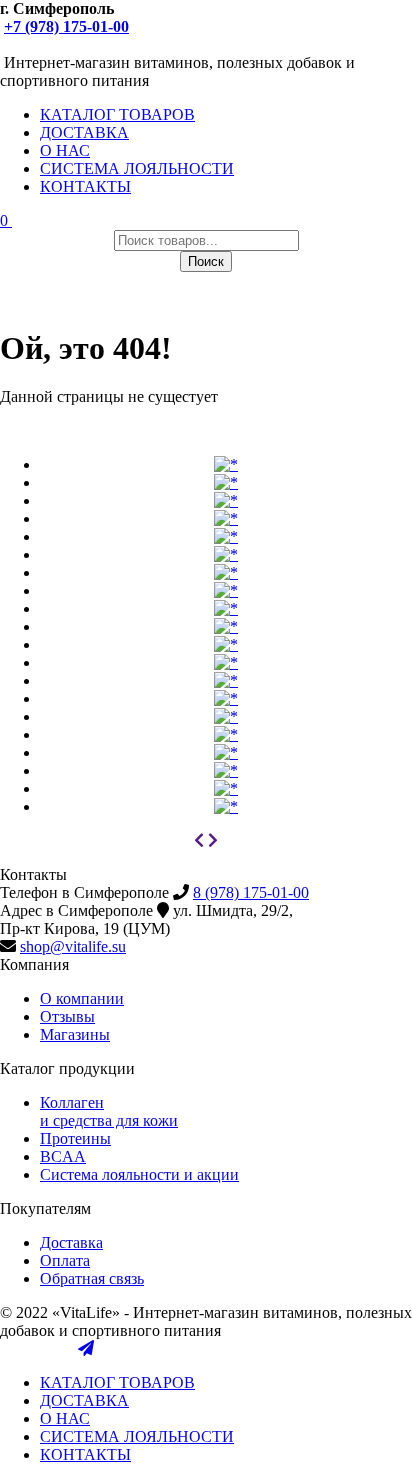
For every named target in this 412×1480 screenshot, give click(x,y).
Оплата (65, 1260)
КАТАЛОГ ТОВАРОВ (117, 114)
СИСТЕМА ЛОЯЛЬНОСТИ (137, 168)
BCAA (63, 1156)
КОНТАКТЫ (85, 186)
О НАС (65, 150)
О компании (82, 998)
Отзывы (67, 1016)
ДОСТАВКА (84, 132)
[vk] (8, 44)
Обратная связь (92, 1278)
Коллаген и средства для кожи (109, 1111)
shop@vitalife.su (73, 946)
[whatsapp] (67, 44)
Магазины (75, 1034)
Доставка (71, 1242)
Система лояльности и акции (139, 1174)
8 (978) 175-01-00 (251, 892)
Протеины (75, 1138)
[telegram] (86, 44)
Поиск (206, 261)
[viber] (48, 44)
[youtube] (28, 44)
